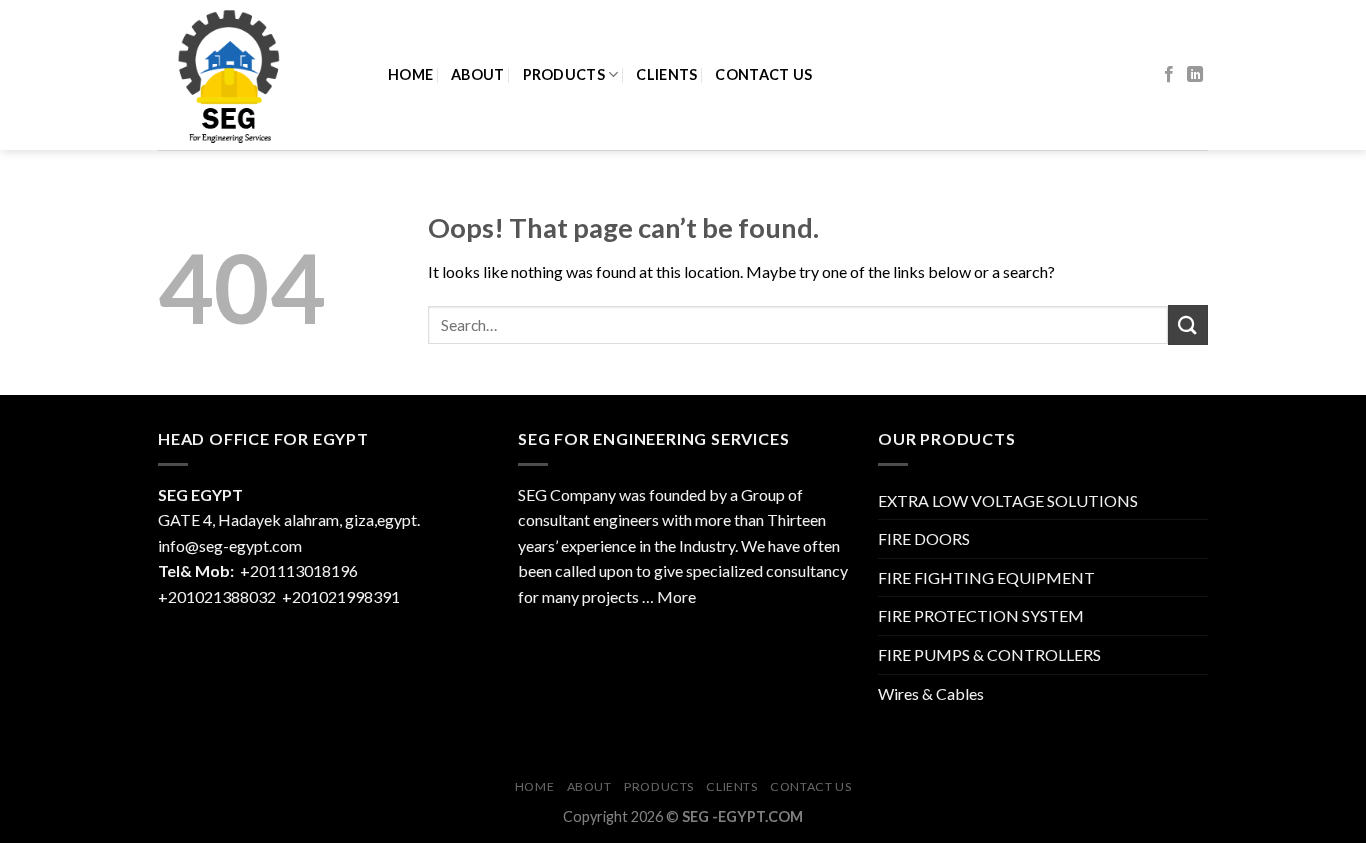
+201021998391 (341, 596)
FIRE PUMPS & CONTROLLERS (989, 654)
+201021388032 (217, 596)
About (477, 74)
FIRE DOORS (924, 538)
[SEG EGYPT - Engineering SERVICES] (258, 75)
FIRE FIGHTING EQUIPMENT (986, 577)
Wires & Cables (931, 693)
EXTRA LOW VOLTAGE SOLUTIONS (1008, 500)
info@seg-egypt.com (230, 545)
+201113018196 (300, 570)
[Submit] (1188, 324)
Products (564, 74)
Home (410, 74)
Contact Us (763, 74)
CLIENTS (666, 74)
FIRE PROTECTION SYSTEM (981, 615)
